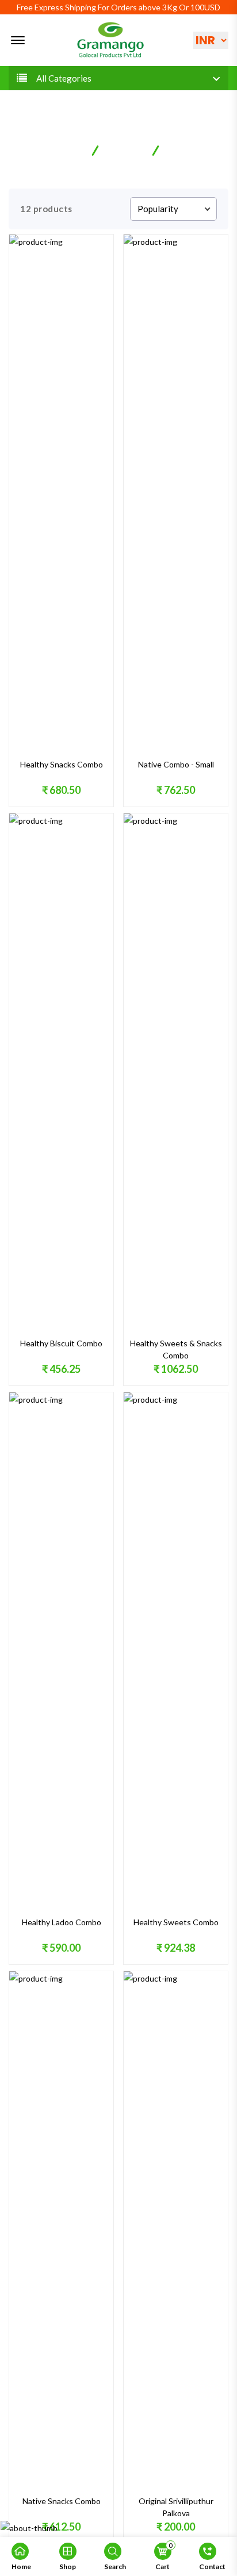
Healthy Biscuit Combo (61, 1343)
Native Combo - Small (176, 764)
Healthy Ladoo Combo (62, 1922)
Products (126, 149)
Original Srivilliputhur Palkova (176, 2507)
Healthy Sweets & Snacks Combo (176, 1349)
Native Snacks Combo (62, 2501)
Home (71, 149)
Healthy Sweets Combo (176, 1922)
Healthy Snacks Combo (62, 764)
